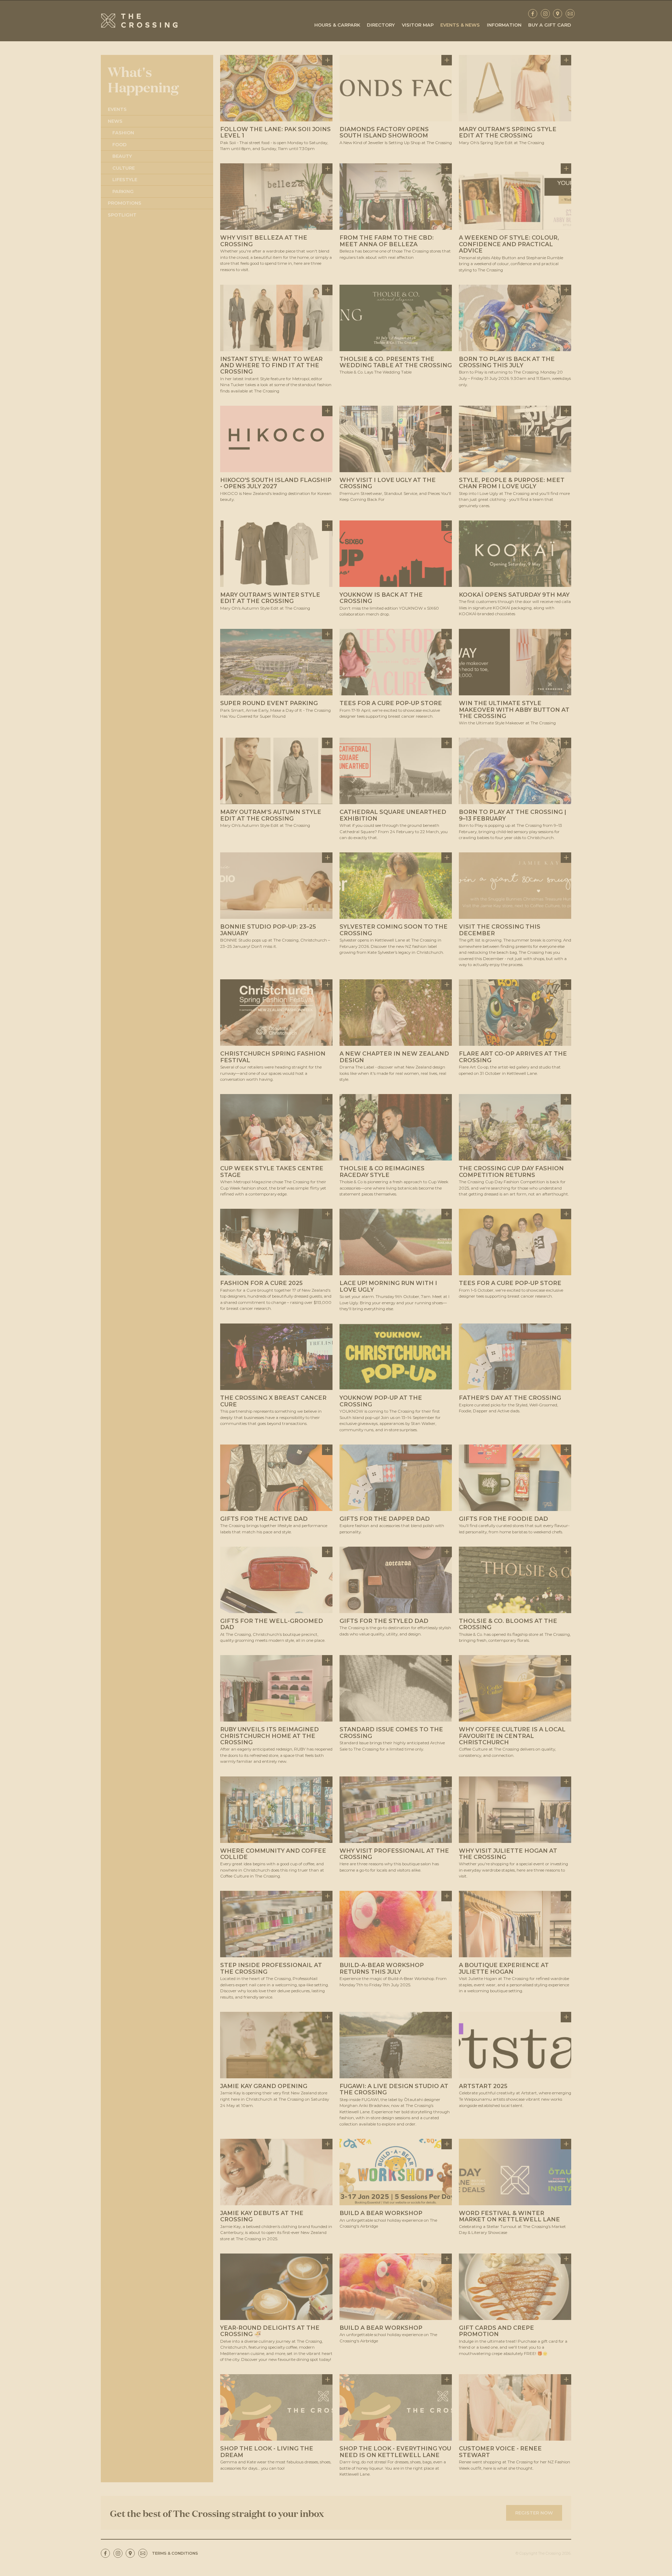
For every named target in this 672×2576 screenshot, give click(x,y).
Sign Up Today (336, 1303)
